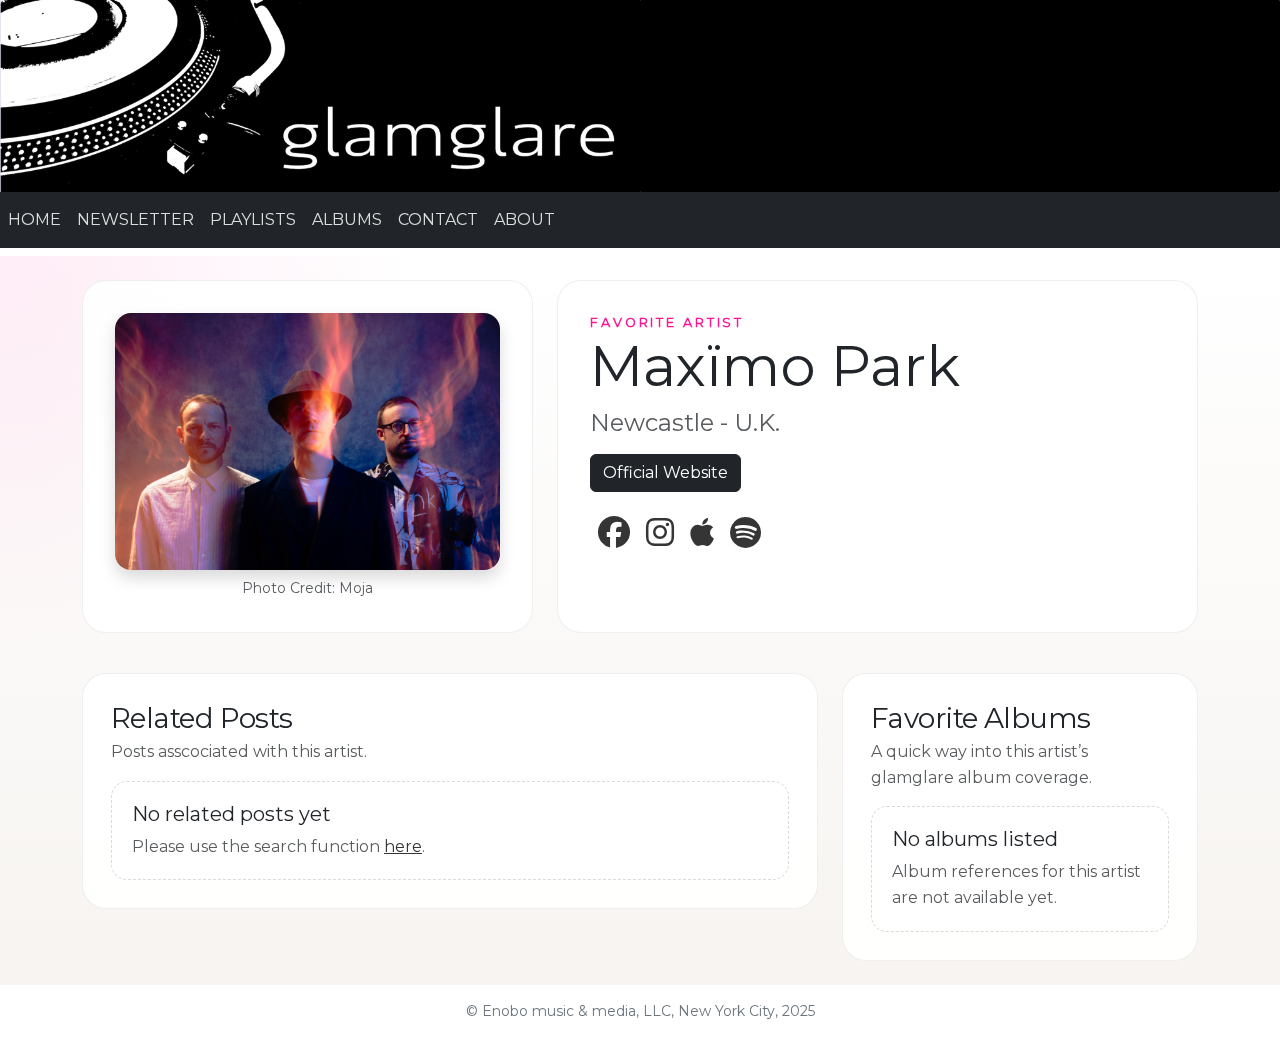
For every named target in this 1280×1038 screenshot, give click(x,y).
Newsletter (135, 219)
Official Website (665, 472)
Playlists (253, 219)
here (403, 846)
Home (34, 219)
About (524, 219)
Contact (438, 219)
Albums (347, 219)
